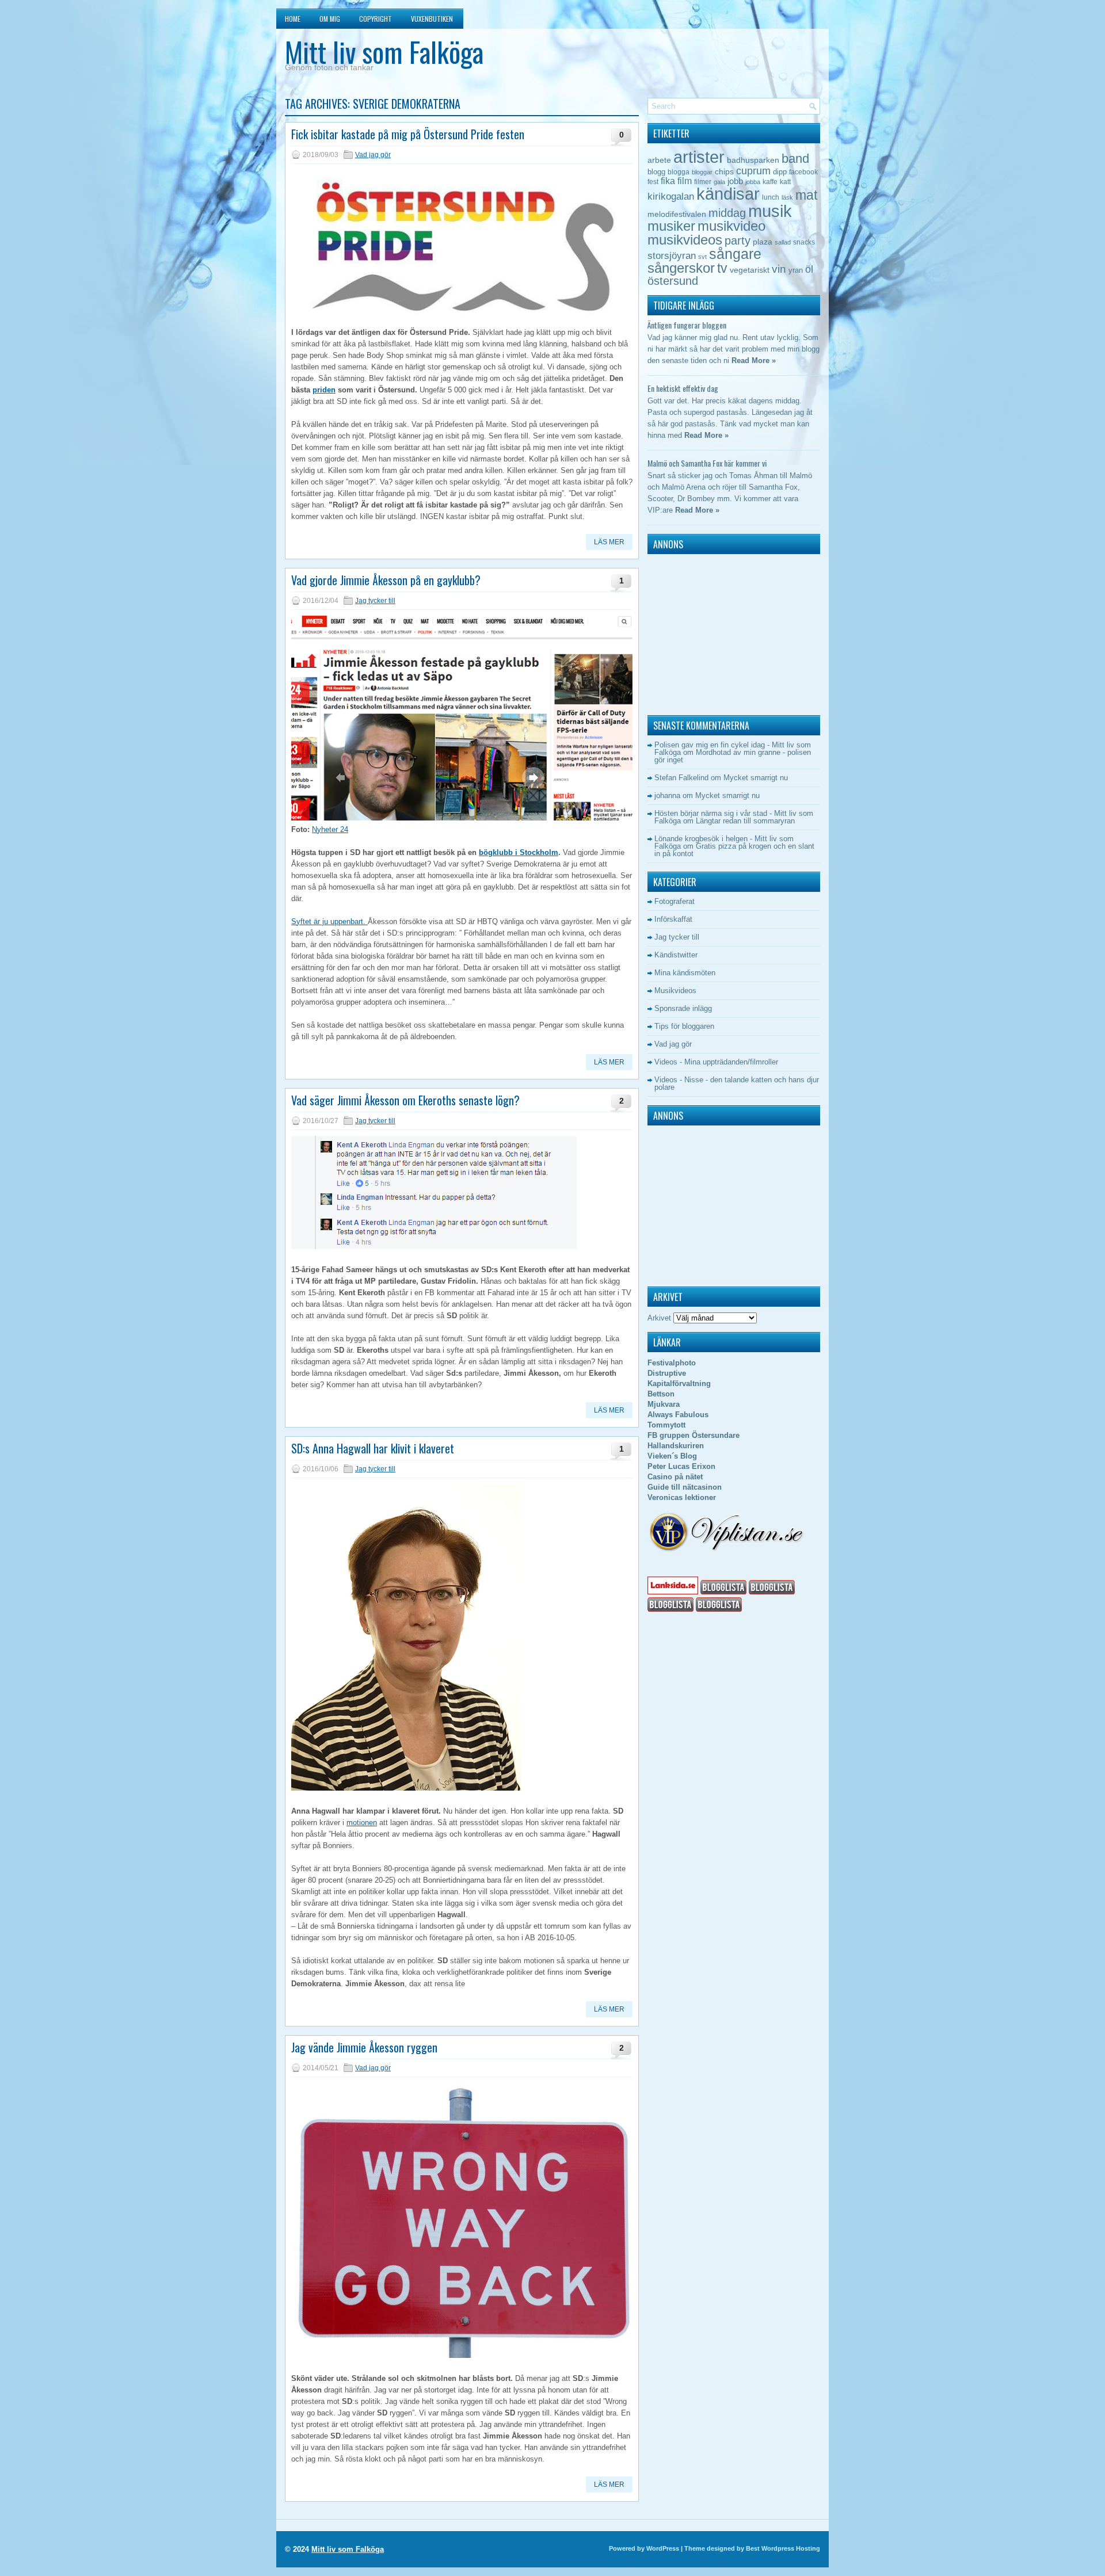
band (795, 159)
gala (719, 182)
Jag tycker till (375, 601)
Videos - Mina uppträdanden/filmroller (716, 1062)
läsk (787, 197)
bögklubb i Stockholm (519, 852)
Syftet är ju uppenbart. (329, 921)
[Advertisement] (719, 632)
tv (722, 268)
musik (770, 211)
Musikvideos (675, 991)
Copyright (376, 19)
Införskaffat (673, 919)
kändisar (728, 194)
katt (785, 182)
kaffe (770, 182)
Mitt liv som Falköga (384, 51)
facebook (803, 172)
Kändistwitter (676, 955)
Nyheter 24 (330, 829)
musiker (671, 226)
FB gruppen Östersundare (694, 1435)
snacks (804, 242)
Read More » (754, 360)
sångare (735, 254)
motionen (362, 1823)
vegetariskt (750, 270)
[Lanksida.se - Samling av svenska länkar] (673, 1592)
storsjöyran (672, 256)
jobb (735, 181)
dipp (780, 172)
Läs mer (609, 542)
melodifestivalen (677, 214)
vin (779, 269)
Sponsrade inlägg (683, 1008)
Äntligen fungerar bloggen (687, 325)
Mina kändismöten (685, 973)
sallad (783, 242)
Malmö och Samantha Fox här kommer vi (707, 463)
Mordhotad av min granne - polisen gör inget (733, 756)
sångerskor (681, 268)
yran (796, 270)
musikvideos (685, 240)
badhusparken (753, 160)
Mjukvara (664, 1404)
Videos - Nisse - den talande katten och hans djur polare (737, 1083)
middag (727, 213)
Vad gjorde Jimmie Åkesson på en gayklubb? (386, 580)
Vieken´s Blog (672, 1456)
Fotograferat (675, 901)
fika (668, 181)
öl (809, 269)
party (738, 240)
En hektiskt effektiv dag (683, 388)
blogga (679, 172)
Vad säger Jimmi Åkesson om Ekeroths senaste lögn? (405, 1100)
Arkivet (659, 1318)
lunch (771, 197)
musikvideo (731, 226)
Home (293, 19)
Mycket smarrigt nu (756, 778)
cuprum (753, 171)
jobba (753, 182)
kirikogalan (671, 196)
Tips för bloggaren (684, 1026)
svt (702, 257)
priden (324, 390)
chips (724, 171)
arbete (659, 160)
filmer (703, 182)
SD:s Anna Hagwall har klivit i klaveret (373, 1448)
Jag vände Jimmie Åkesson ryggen (364, 2047)
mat (806, 195)
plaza (763, 242)
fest (653, 182)
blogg (656, 172)
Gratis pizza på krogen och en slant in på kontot (734, 850)
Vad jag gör (373, 155)
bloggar (702, 172)
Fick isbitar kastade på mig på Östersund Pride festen (408, 134)
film (685, 181)
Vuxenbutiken (432, 19)
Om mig (330, 19)
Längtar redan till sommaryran (745, 821)
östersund (673, 281)
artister (699, 157)
